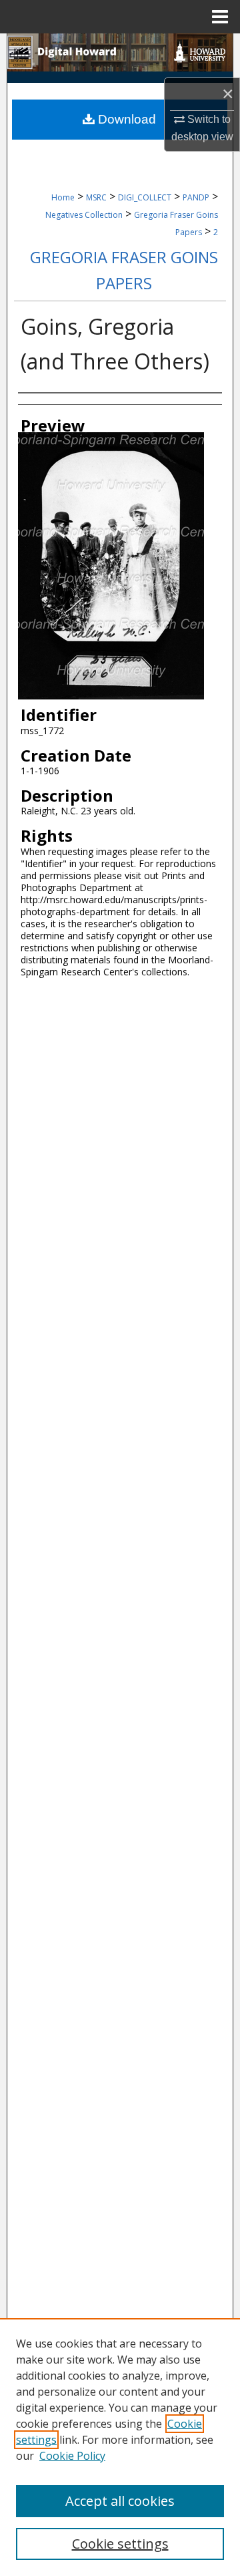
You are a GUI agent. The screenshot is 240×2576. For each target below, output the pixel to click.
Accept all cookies (120, 2501)
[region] (120, 2447)
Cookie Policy (72, 2456)
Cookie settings (120, 2544)
